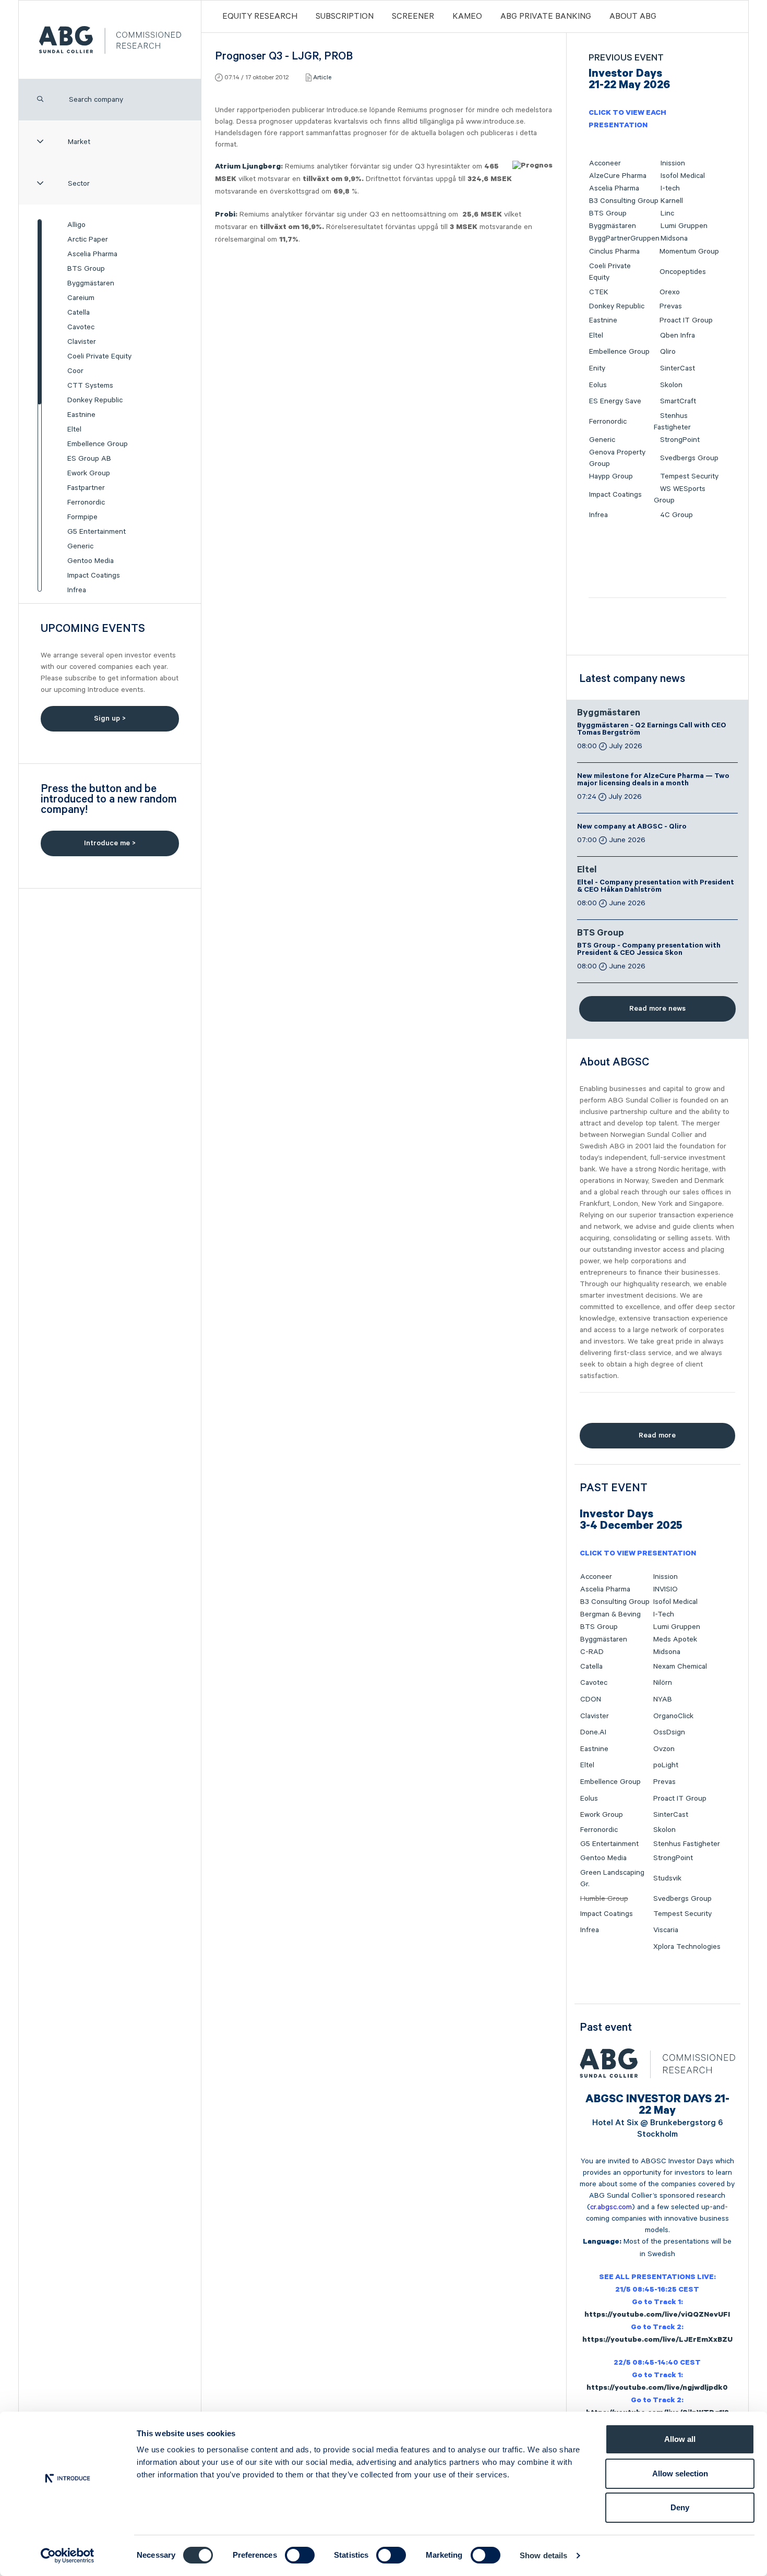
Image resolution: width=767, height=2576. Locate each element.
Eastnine (81, 415)
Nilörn (663, 1683)
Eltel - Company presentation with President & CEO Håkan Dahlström (656, 887)
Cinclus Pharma (614, 251)
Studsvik (667, 1878)
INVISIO (666, 1589)
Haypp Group (611, 476)
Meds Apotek (675, 1639)
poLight (666, 1765)
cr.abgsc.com (611, 2207)
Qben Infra (678, 336)
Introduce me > (110, 843)
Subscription (345, 17)
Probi (225, 215)
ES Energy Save (615, 401)
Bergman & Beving (610, 1614)
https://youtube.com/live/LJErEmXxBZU (657, 2341)
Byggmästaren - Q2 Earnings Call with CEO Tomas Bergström (652, 730)
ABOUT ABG (633, 17)
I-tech (670, 188)
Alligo (76, 225)
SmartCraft (678, 401)
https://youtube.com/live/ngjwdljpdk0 (657, 2389)
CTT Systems (90, 386)
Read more (657, 1435)
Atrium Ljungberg (248, 167)
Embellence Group (98, 444)
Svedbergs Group (689, 458)
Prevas (671, 306)
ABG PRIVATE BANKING (546, 17)
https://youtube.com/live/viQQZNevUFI (657, 2316)
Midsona (674, 238)
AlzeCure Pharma (618, 176)
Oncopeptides (683, 272)
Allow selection (680, 2473)
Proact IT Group (686, 320)
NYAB (663, 1699)
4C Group (676, 515)
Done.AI (593, 1732)
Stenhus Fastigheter (687, 1844)
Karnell (672, 201)
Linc (667, 213)
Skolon (671, 385)
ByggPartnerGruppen (624, 238)
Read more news (657, 1009)
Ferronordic (86, 502)
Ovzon (664, 1749)
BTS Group (86, 269)
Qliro (668, 352)
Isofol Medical (683, 176)
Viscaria (666, 1930)
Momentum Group (689, 251)
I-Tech (664, 1614)
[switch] (300, 2555)
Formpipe (82, 517)
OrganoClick (673, 1716)
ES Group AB (89, 459)
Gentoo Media (91, 561)
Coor (75, 371)
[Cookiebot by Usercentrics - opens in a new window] (68, 2556)
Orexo (670, 292)
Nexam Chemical (680, 1667)
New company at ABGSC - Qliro (632, 828)
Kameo (467, 17)
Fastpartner (86, 488)
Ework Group (89, 473)
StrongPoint (680, 440)
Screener (413, 17)
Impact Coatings (94, 576)
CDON (591, 1699)
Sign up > (110, 718)
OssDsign (669, 1732)
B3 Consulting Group (624, 201)
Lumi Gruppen (684, 226)
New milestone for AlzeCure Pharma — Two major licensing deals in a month (653, 781)
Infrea (77, 590)
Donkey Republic (95, 400)
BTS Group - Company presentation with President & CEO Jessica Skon (649, 950)
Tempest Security (689, 476)
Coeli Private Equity (99, 356)
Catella (79, 313)
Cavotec (81, 327)
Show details (543, 2555)
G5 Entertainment (97, 532)
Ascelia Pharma (92, 254)
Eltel (74, 429)
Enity (597, 368)
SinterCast (678, 368)
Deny (680, 2507)
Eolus (598, 385)
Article (322, 77)
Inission (673, 163)
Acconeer (605, 163)
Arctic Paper (88, 239)
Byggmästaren (91, 283)
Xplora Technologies (687, 1947)
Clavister (82, 342)
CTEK (599, 292)
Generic (80, 546)
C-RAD (592, 1652)
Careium (81, 298)
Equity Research (260, 17)
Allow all (680, 2439)
